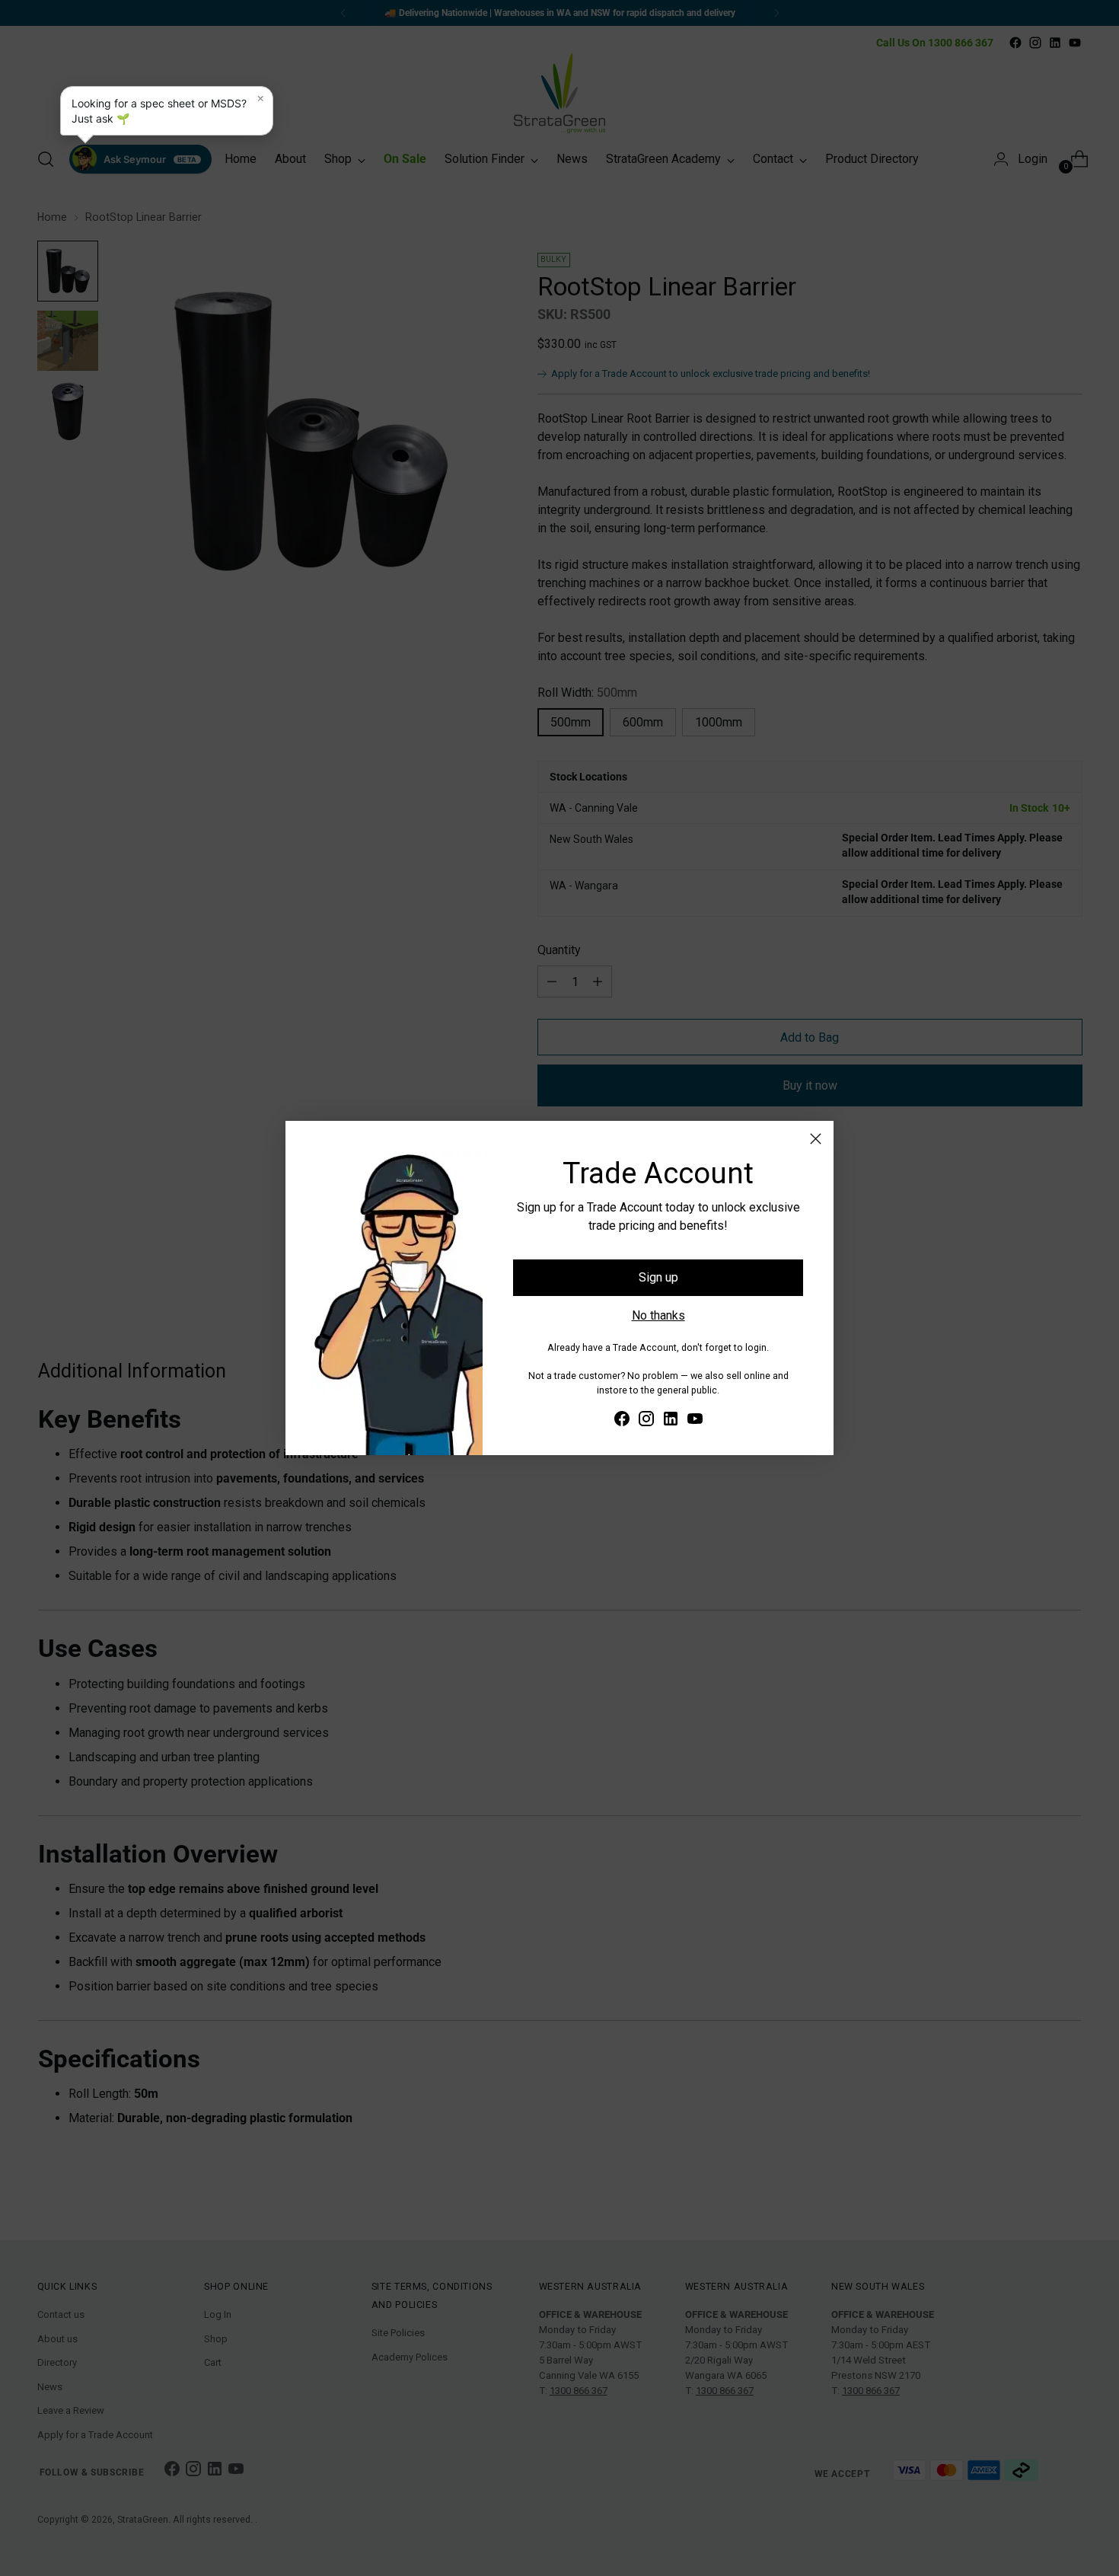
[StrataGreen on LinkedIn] (671, 1421)
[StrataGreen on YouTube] (695, 1421)
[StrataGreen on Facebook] (622, 1421)
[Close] (816, 1139)
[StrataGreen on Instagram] (646, 1421)
